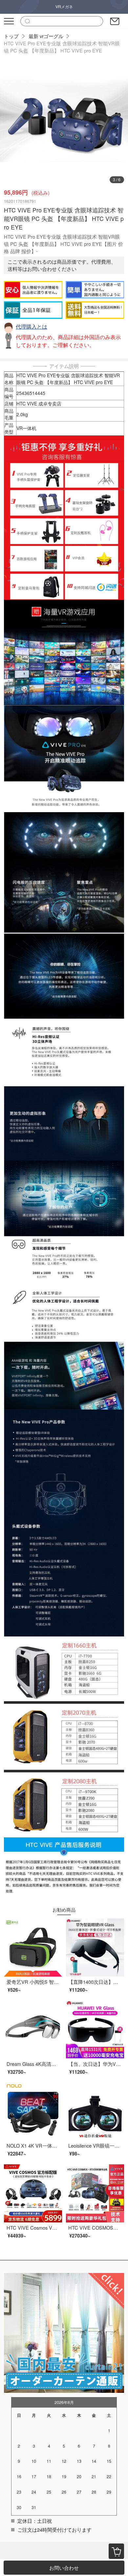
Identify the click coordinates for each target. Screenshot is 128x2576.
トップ (11, 36)
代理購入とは (32, 326)
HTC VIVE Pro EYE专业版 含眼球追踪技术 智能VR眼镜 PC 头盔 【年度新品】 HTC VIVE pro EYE (62, 47)
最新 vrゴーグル (46, 36)
